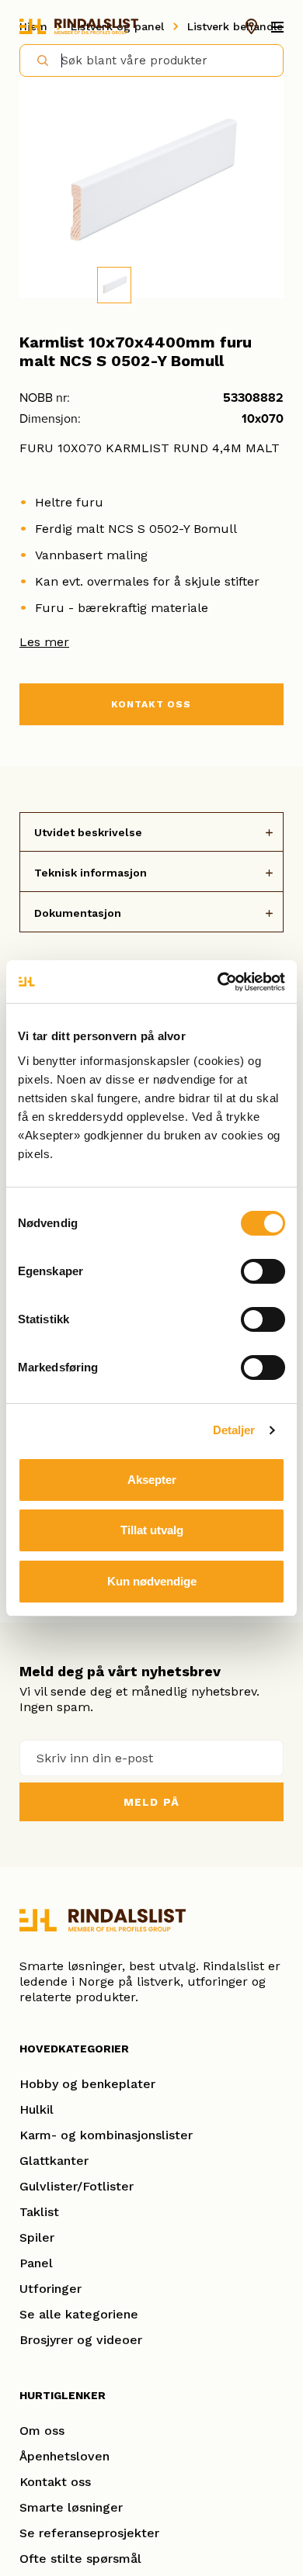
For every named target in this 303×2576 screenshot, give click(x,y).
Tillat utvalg (152, 1530)
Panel (36, 2263)
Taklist (39, 2212)
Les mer (44, 642)
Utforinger (50, 2289)
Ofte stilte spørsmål (80, 2559)
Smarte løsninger (71, 2507)
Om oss (42, 2431)
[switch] (263, 1271)
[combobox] (151, 61)
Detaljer (234, 1430)
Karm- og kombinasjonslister (106, 2135)
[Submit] (36, 60)
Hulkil (37, 2109)
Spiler (37, 2237)
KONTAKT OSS (151, 704)
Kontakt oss (55, 2482)
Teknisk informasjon (91, 873)
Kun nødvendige (152, 1581)
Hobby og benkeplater (87, 2084)
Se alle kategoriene (79, 2314)
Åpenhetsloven (64, 2456)
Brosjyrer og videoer (81, 2340)
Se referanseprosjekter (89, 2533)
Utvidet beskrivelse (88, 832)
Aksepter (152, 1480)
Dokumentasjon (78, 913)
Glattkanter (54, 2161)
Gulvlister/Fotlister (77, 2186)
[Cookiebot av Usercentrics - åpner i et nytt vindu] (218, 982)
